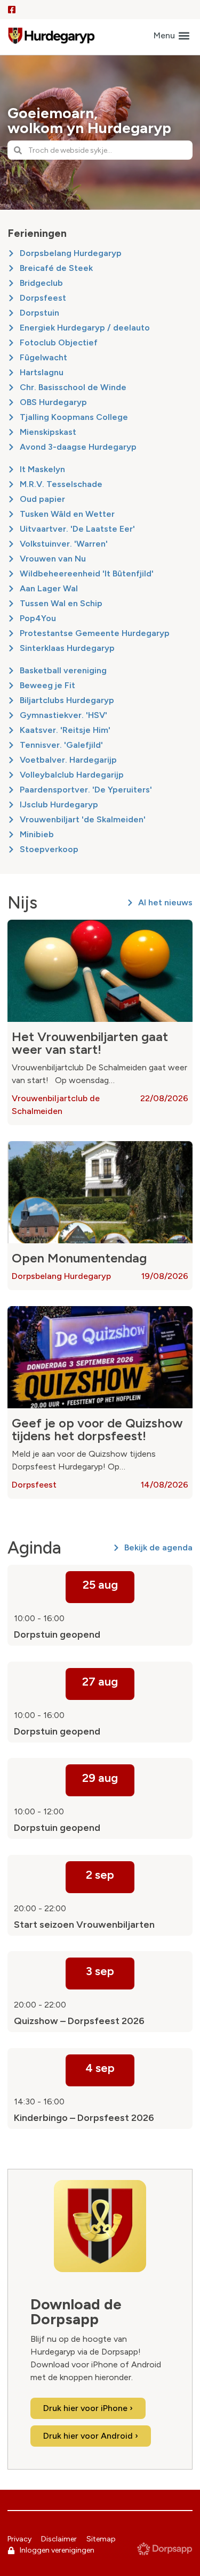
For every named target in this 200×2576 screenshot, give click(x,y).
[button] (171, 36)
